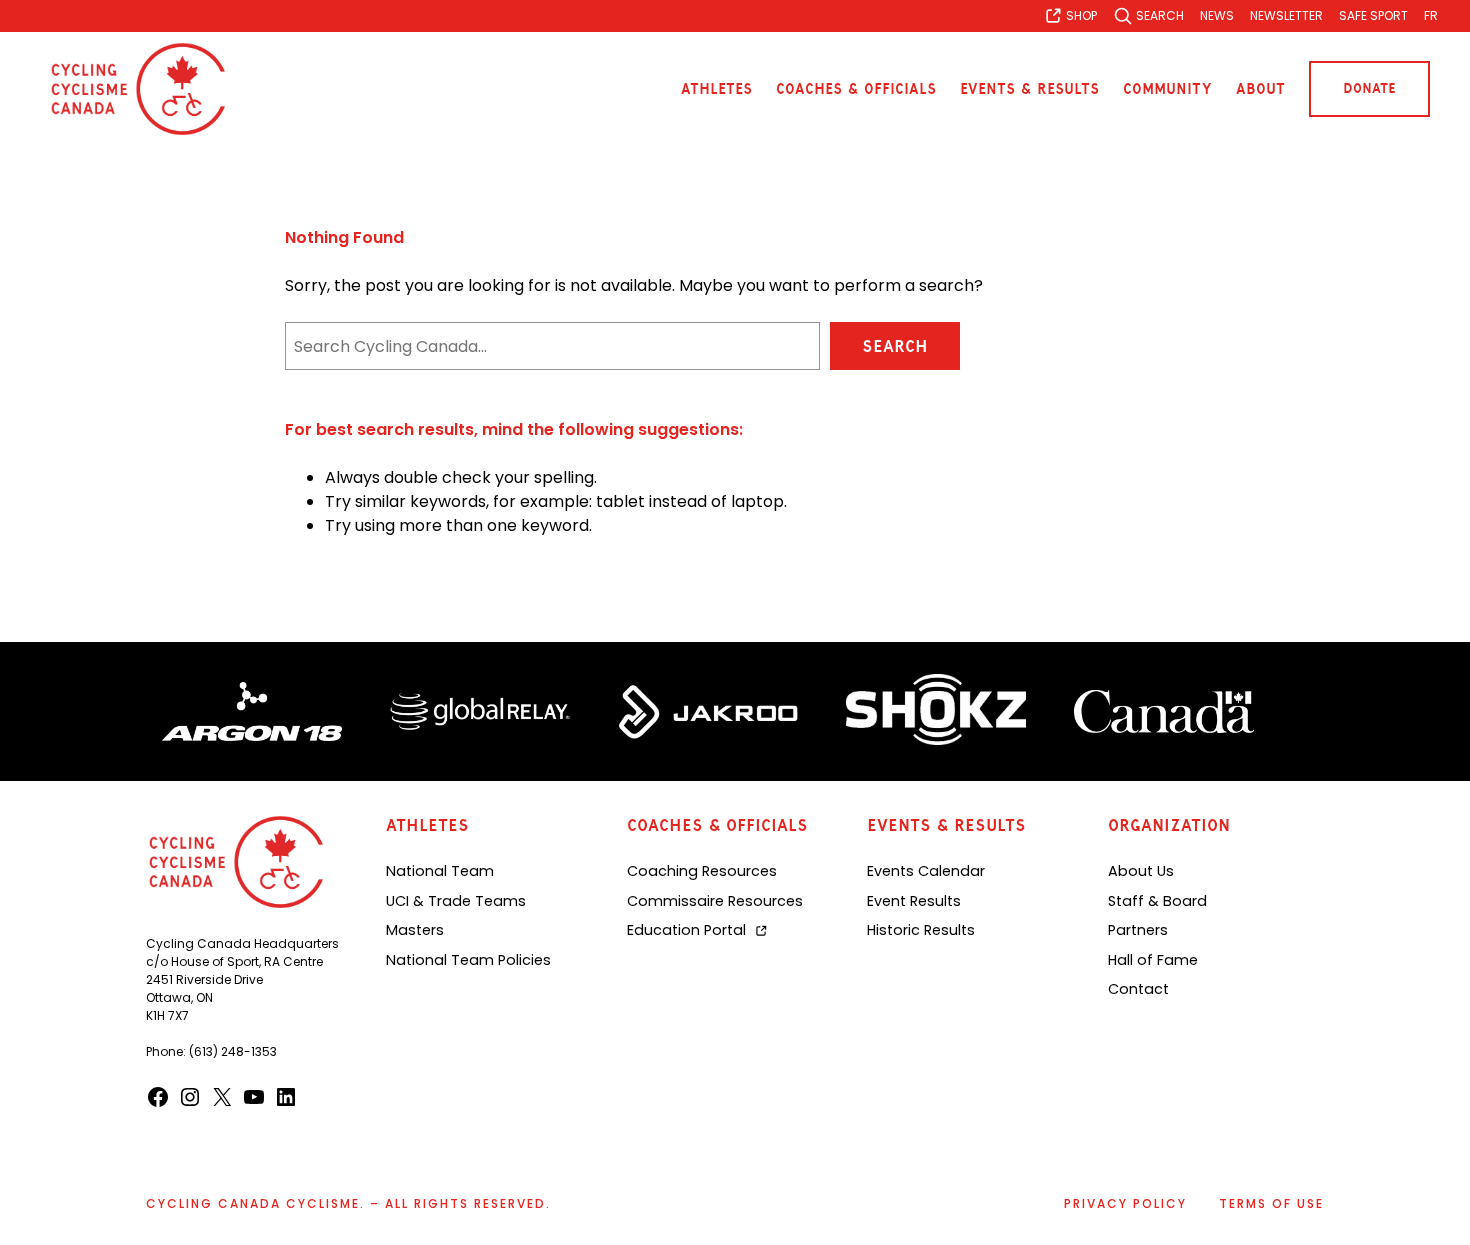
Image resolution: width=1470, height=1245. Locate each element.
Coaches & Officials (856, 89)
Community (1167, 89)
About (1260, 89)
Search (895, 346)
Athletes (716, 89)
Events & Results (1029, 89)
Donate (1369, 88)
